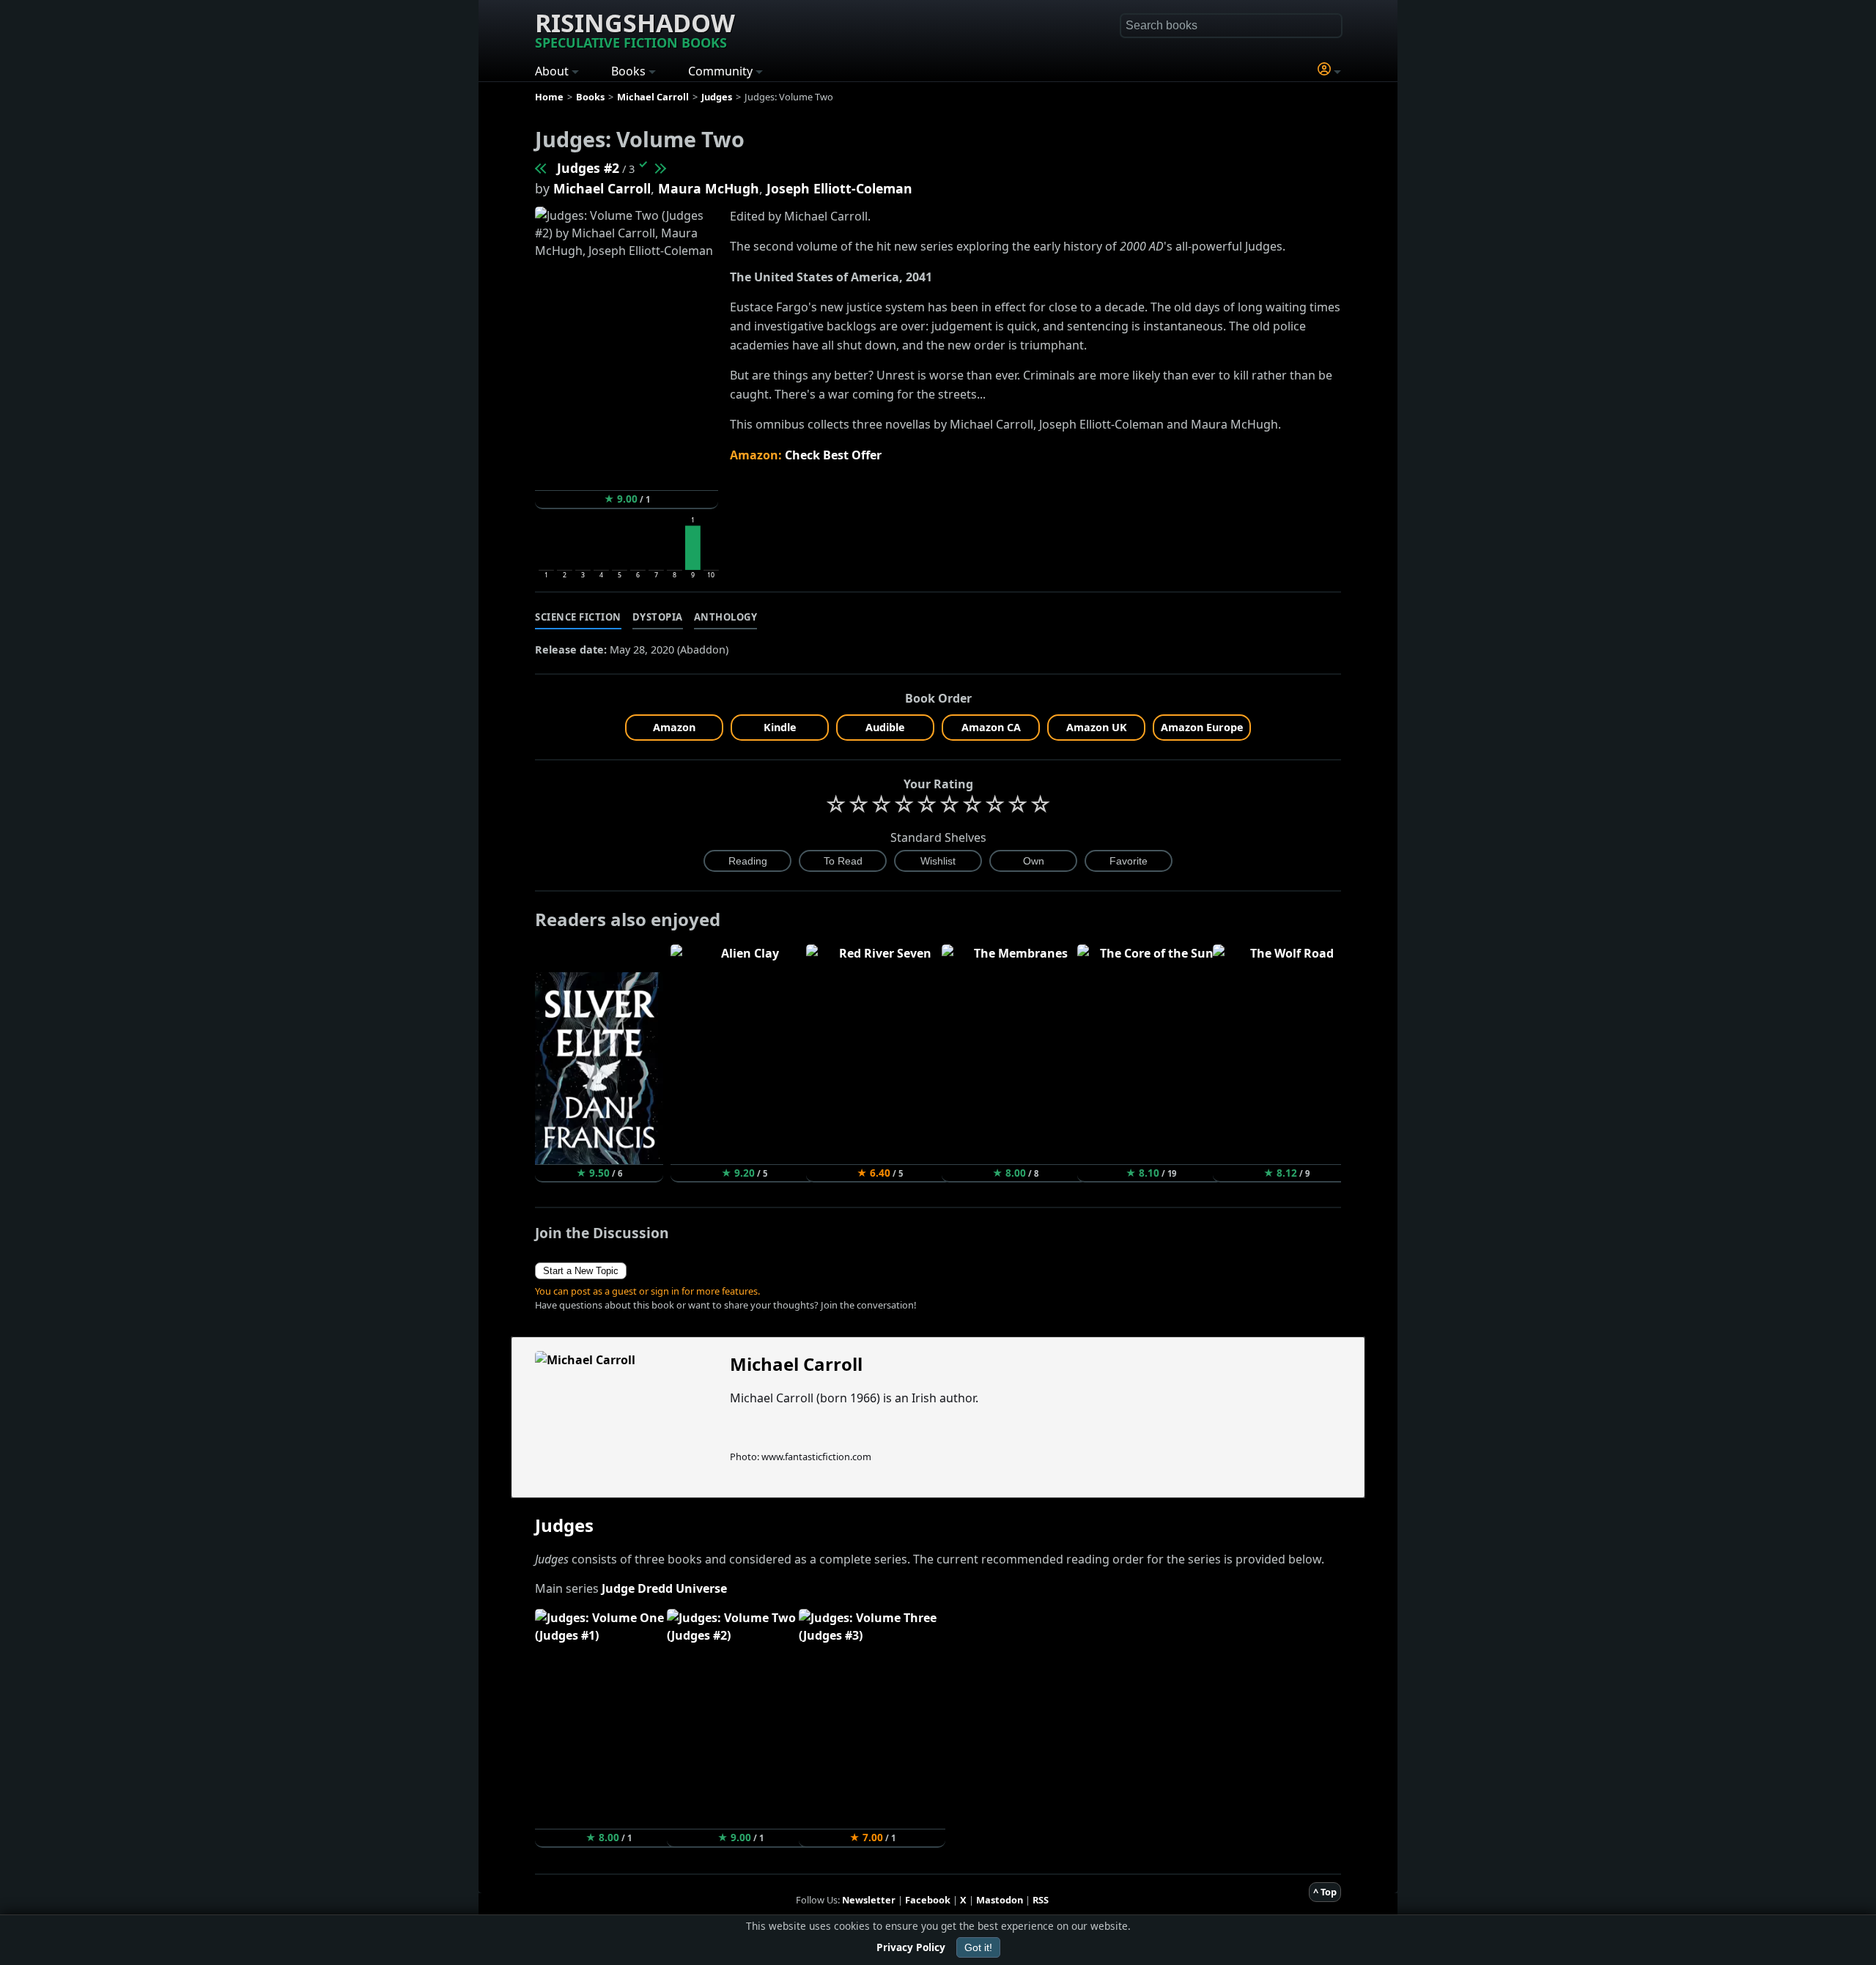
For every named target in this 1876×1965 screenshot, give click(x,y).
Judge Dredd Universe (664, 1588)
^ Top (1325, 1892)
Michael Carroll (602, 188)
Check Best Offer (833, 455)
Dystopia (658, 617)
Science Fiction (578, 617)
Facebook (928, 1900)
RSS (1041, 1900)
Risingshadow (635, 29)
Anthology (726, 617)
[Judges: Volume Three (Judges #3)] (660, 168)
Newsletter (869, 1900)
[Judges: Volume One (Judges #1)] (542, 168)
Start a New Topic (581, 1271)
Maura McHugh (709, 188)
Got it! (978, 1947)
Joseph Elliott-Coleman (839, 188)
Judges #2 (588, 168)
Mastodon (1000, 1900)
